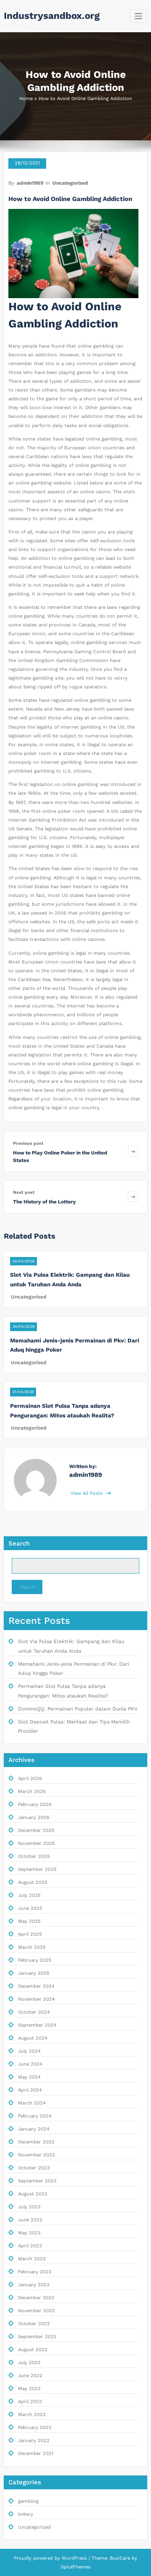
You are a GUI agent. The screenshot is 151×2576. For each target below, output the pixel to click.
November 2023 (36, 2155)
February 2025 (35, 1960)
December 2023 (36, 2142)
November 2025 (36, 1843)
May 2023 (29, 2233)
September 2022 (37, 2337)
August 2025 (33, 1882)
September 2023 (37, 2181)
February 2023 (35, 2272)
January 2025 (34, 1973)
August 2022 (33, 2350)
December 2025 (36, 1830)
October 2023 (34, 2168)
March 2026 (32, 1792)
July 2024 (29, 2051)
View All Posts (87, 1493)
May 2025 (29, 1921)
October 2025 (34, 1856)
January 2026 (34, 1817)
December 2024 (36, 1986)
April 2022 (30, 2402)
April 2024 (30, 2090)
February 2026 (35, 1804)
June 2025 (30, 1908)
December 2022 (36, 2298)
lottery (26, 2514)
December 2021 (36, 2454)
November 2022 (36, 2311)
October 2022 (34, 2324)
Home (26, 99)
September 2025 (37, 1869)
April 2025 (30, 1934)
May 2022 (29, 2389)
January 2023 (34, 2285)
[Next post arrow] (133, 1197)
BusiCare (121, 2558)
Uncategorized (70, 183)
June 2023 (30, 2220)
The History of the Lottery (44, 1202)
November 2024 (36, 1999)
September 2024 (37, 2025)
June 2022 (30, 2376)
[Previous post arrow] (133, 1152)
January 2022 (34, 2441)
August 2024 (33, 2038)
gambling (28, 2501)
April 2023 (30, 2246)
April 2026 (30, 1779)
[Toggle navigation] (139, 16)
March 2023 (32, 2259)
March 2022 (32, 2415)
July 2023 (29, 2207)
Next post (24, 1192)
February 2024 (35, 2116)
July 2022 (29, 2363)
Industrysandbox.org (52, 15)
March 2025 (32, 1947)
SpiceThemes (76, 2567)
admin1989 (30, 183)
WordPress (74, 2558)
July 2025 (29, 1895)
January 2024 (34, 2129)
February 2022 (35, 2428)
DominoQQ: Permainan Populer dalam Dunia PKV (78, 1709)
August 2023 (33, 2194)
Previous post (28, 1143)
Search (19, 1543)
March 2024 (32, 2103)
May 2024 (29, 2077)
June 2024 (30, 2064)
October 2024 (34, 2012)
